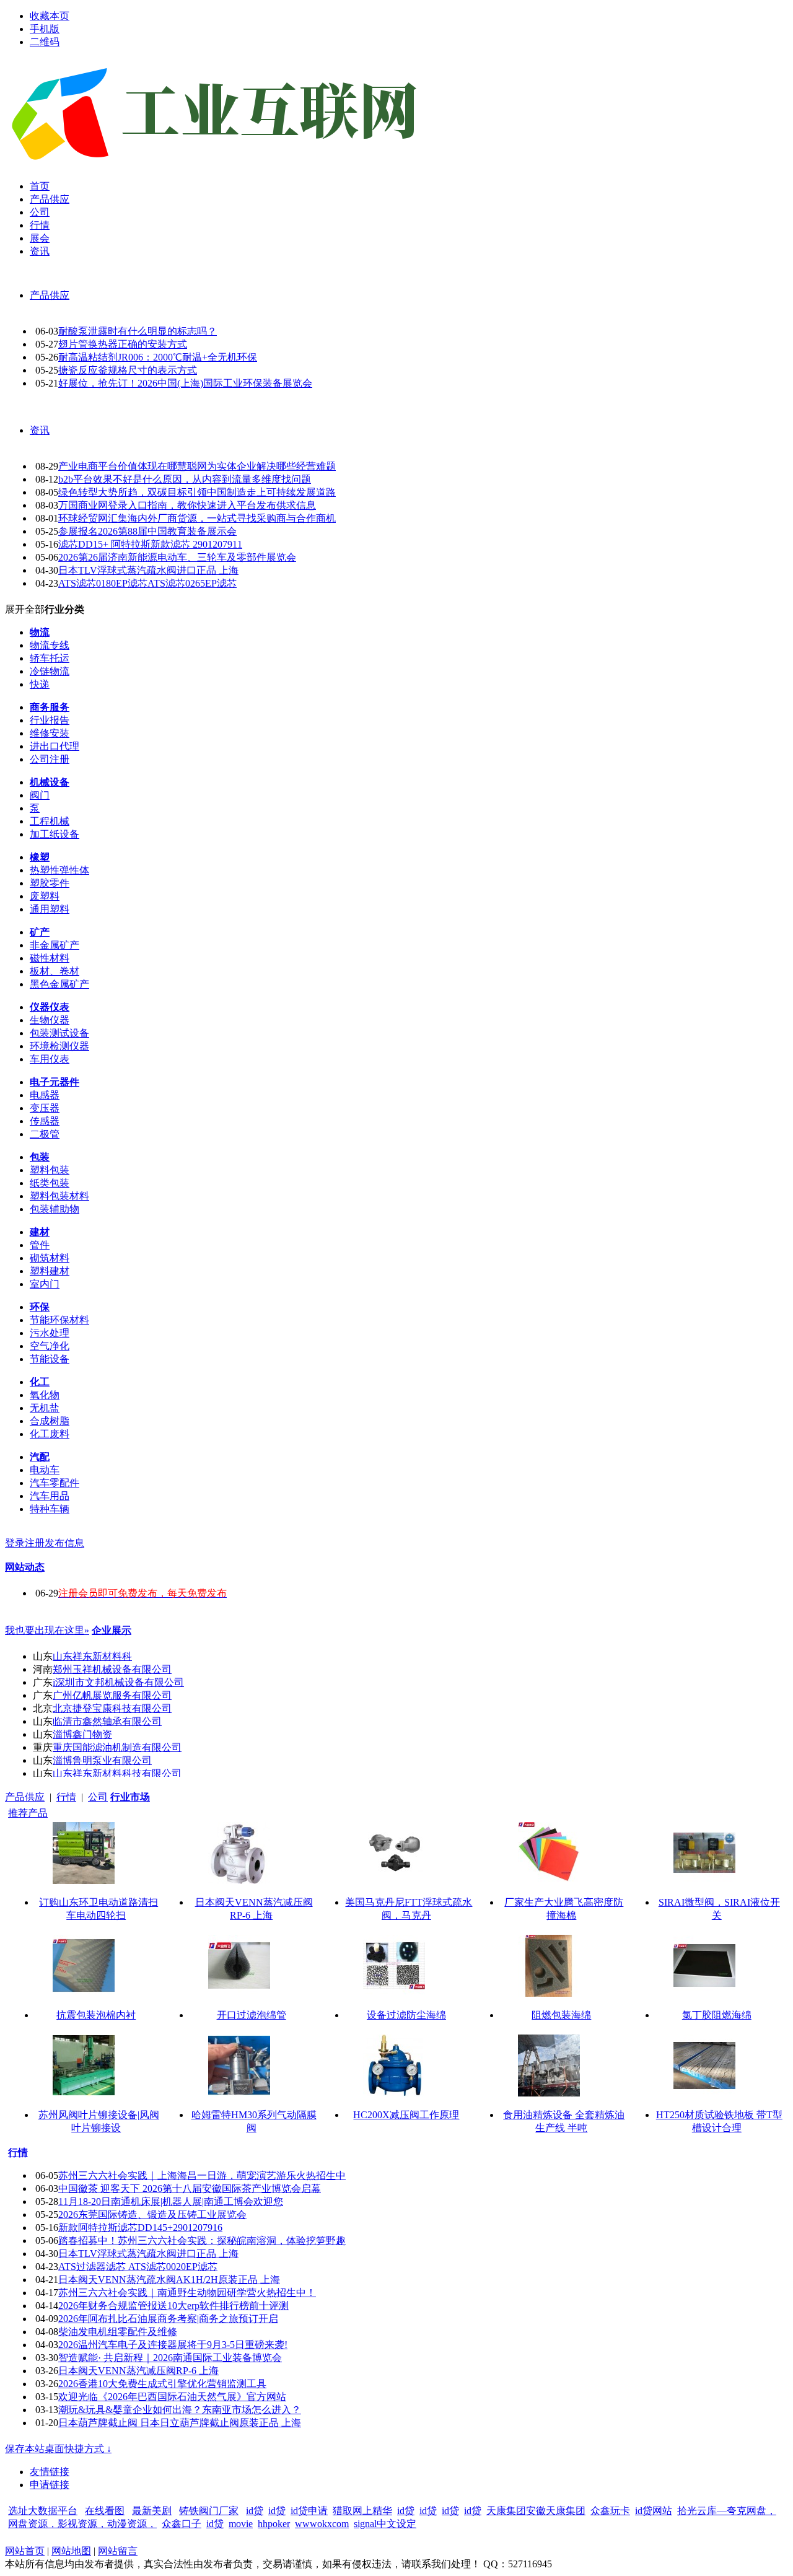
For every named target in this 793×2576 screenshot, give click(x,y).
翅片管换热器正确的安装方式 (123, 344)
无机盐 (45, 1408)
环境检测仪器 (59, 1046)
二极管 (45, 1134)
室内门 (45, 1284)
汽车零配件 (55, 1483)
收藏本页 (50, 16)
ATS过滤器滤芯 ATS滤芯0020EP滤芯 (138, 2267)
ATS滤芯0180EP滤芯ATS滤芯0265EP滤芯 (147, 583)
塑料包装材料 (59, 1196)
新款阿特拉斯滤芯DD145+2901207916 (140, 2228)
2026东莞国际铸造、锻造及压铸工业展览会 (152, 2215)
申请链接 (50, 2485)
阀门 (40, 795)
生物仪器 (50, 1020)
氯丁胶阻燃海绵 (717, 2015)
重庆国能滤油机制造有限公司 (117, 1747)
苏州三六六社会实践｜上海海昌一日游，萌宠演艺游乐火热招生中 (202, 2175)
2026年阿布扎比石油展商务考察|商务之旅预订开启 (168, 2319)
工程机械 (50, 821)
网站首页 (25, 2551)
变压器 (45, 1108)
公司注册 (50, 759)
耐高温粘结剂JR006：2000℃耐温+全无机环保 (158, 357)
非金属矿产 (55, 945)
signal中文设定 (385, 2524)
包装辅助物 (55, 1209)
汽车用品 (50, 1496)
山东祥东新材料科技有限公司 (117, 1773)
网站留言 (118, 2551)
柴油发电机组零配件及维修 (118, 2332)
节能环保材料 (59, 1320)
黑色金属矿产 (59, 984)
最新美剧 (152, 2511)
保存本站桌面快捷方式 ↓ (58, 2449)
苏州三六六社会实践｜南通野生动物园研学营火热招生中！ (187, 2293)
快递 (40, 684)
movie (241, 2524)
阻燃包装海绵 (561, 2015)
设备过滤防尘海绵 (406, 2015)
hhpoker (274, 2524)
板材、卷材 (55, 971)
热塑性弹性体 (59, 870)
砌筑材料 (50, 1258)
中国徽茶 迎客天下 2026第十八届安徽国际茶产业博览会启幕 (190, 2188)
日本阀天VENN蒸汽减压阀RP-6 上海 (138, 2371)
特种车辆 (50, 1509)
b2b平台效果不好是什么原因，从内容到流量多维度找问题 (185, 479)
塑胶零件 (50, 883)
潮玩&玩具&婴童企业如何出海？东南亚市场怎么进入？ (180, 2410)
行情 (66, 1797)
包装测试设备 (59, 1033)
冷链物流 (50, 671)
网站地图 (71, 2551)
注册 (35, 1543)
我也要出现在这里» (47, 1630)
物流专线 (50, 645)
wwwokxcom (322, 2524)
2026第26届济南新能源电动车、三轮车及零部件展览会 (177, 557)
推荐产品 (28, 1813)
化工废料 (50, 1434)
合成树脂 (50, 1421)
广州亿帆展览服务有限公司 (112, 1695)
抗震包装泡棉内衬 (96, 2015)
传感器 (45, 1121)
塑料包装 (50, 1170)
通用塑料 (50, 909)
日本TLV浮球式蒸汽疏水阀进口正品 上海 (148, 570)
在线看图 (105, 2511)
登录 (15, 1543)
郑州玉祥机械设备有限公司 (112, 1669)
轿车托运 (50, 658)
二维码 (45, 42)
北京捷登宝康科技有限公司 (112, 1708)
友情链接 (50, 2472)
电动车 (45, 1470)
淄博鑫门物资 (82, 1734)
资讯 (40, 430)
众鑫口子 (182, 2524)
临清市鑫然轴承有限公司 (107, 1721)
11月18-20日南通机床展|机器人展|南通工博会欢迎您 (171, 2201)
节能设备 (50, 1359)
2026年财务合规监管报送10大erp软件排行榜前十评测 (173, 2306)
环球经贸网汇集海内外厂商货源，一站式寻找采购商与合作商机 (197, 518)
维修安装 (50, 733)
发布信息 (64, 1543)
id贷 (255, 2511)
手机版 (45, 29)
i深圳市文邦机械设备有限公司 (118, 1682)
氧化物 (45, 1395)
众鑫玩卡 (610, 2511)
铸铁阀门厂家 (209, 2511)
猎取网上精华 (362, 2511)
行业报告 (50, 720)
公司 (98, 1797)
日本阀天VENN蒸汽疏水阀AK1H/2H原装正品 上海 (169, 2280)
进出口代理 (55, 746)
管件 (40, 1245)
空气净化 (50, 1346)
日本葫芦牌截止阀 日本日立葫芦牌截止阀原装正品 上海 (180, 2423)
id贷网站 (654, 2511)
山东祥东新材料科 (92, 1656)
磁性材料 (50, 958)
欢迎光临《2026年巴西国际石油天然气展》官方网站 (172, 2397)
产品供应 (50, 295)
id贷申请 (309, 2511)
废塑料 (45, 896)
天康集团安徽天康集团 (536, 2511)
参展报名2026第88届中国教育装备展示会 (147, 531)
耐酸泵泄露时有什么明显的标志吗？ (138, 331)
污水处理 (50, 1333)
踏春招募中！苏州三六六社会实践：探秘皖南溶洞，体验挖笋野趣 (202, 2241)
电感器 (45, 1095)
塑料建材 (50, 1271)
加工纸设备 (55, 834)
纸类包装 (50, 1183)
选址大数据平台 (43, 2511)
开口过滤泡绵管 (252, 2015)
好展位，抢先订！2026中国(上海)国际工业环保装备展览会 (185, 383)
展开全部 (25, 609)
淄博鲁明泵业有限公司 (102, 1760)
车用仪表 (50, 1059)
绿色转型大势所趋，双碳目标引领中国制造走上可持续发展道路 (197, 492)
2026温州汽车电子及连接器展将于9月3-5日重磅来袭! (173, 2345)
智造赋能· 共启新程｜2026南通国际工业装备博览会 (170, 2358)
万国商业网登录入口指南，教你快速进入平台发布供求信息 (187, 505)
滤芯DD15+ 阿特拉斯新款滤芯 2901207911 (150, 544)
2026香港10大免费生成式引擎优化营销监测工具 (162, 2384)
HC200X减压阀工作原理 (406, 2115)
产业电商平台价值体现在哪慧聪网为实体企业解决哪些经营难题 (197, 466)
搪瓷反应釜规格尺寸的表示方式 (128, 370)
